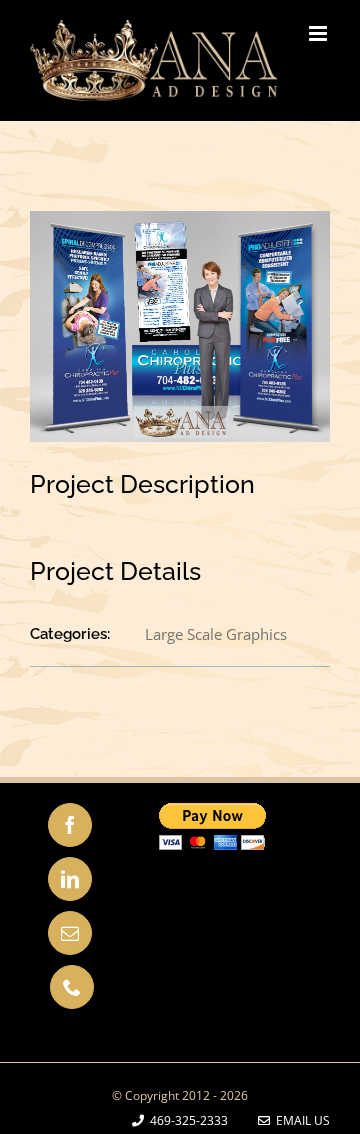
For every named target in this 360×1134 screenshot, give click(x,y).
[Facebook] (70, 825)
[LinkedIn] (70, 879)
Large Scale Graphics (216, 634)
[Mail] (70, 933)
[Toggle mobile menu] (319, 33)
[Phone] (72, 987)
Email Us (300, 1120)
